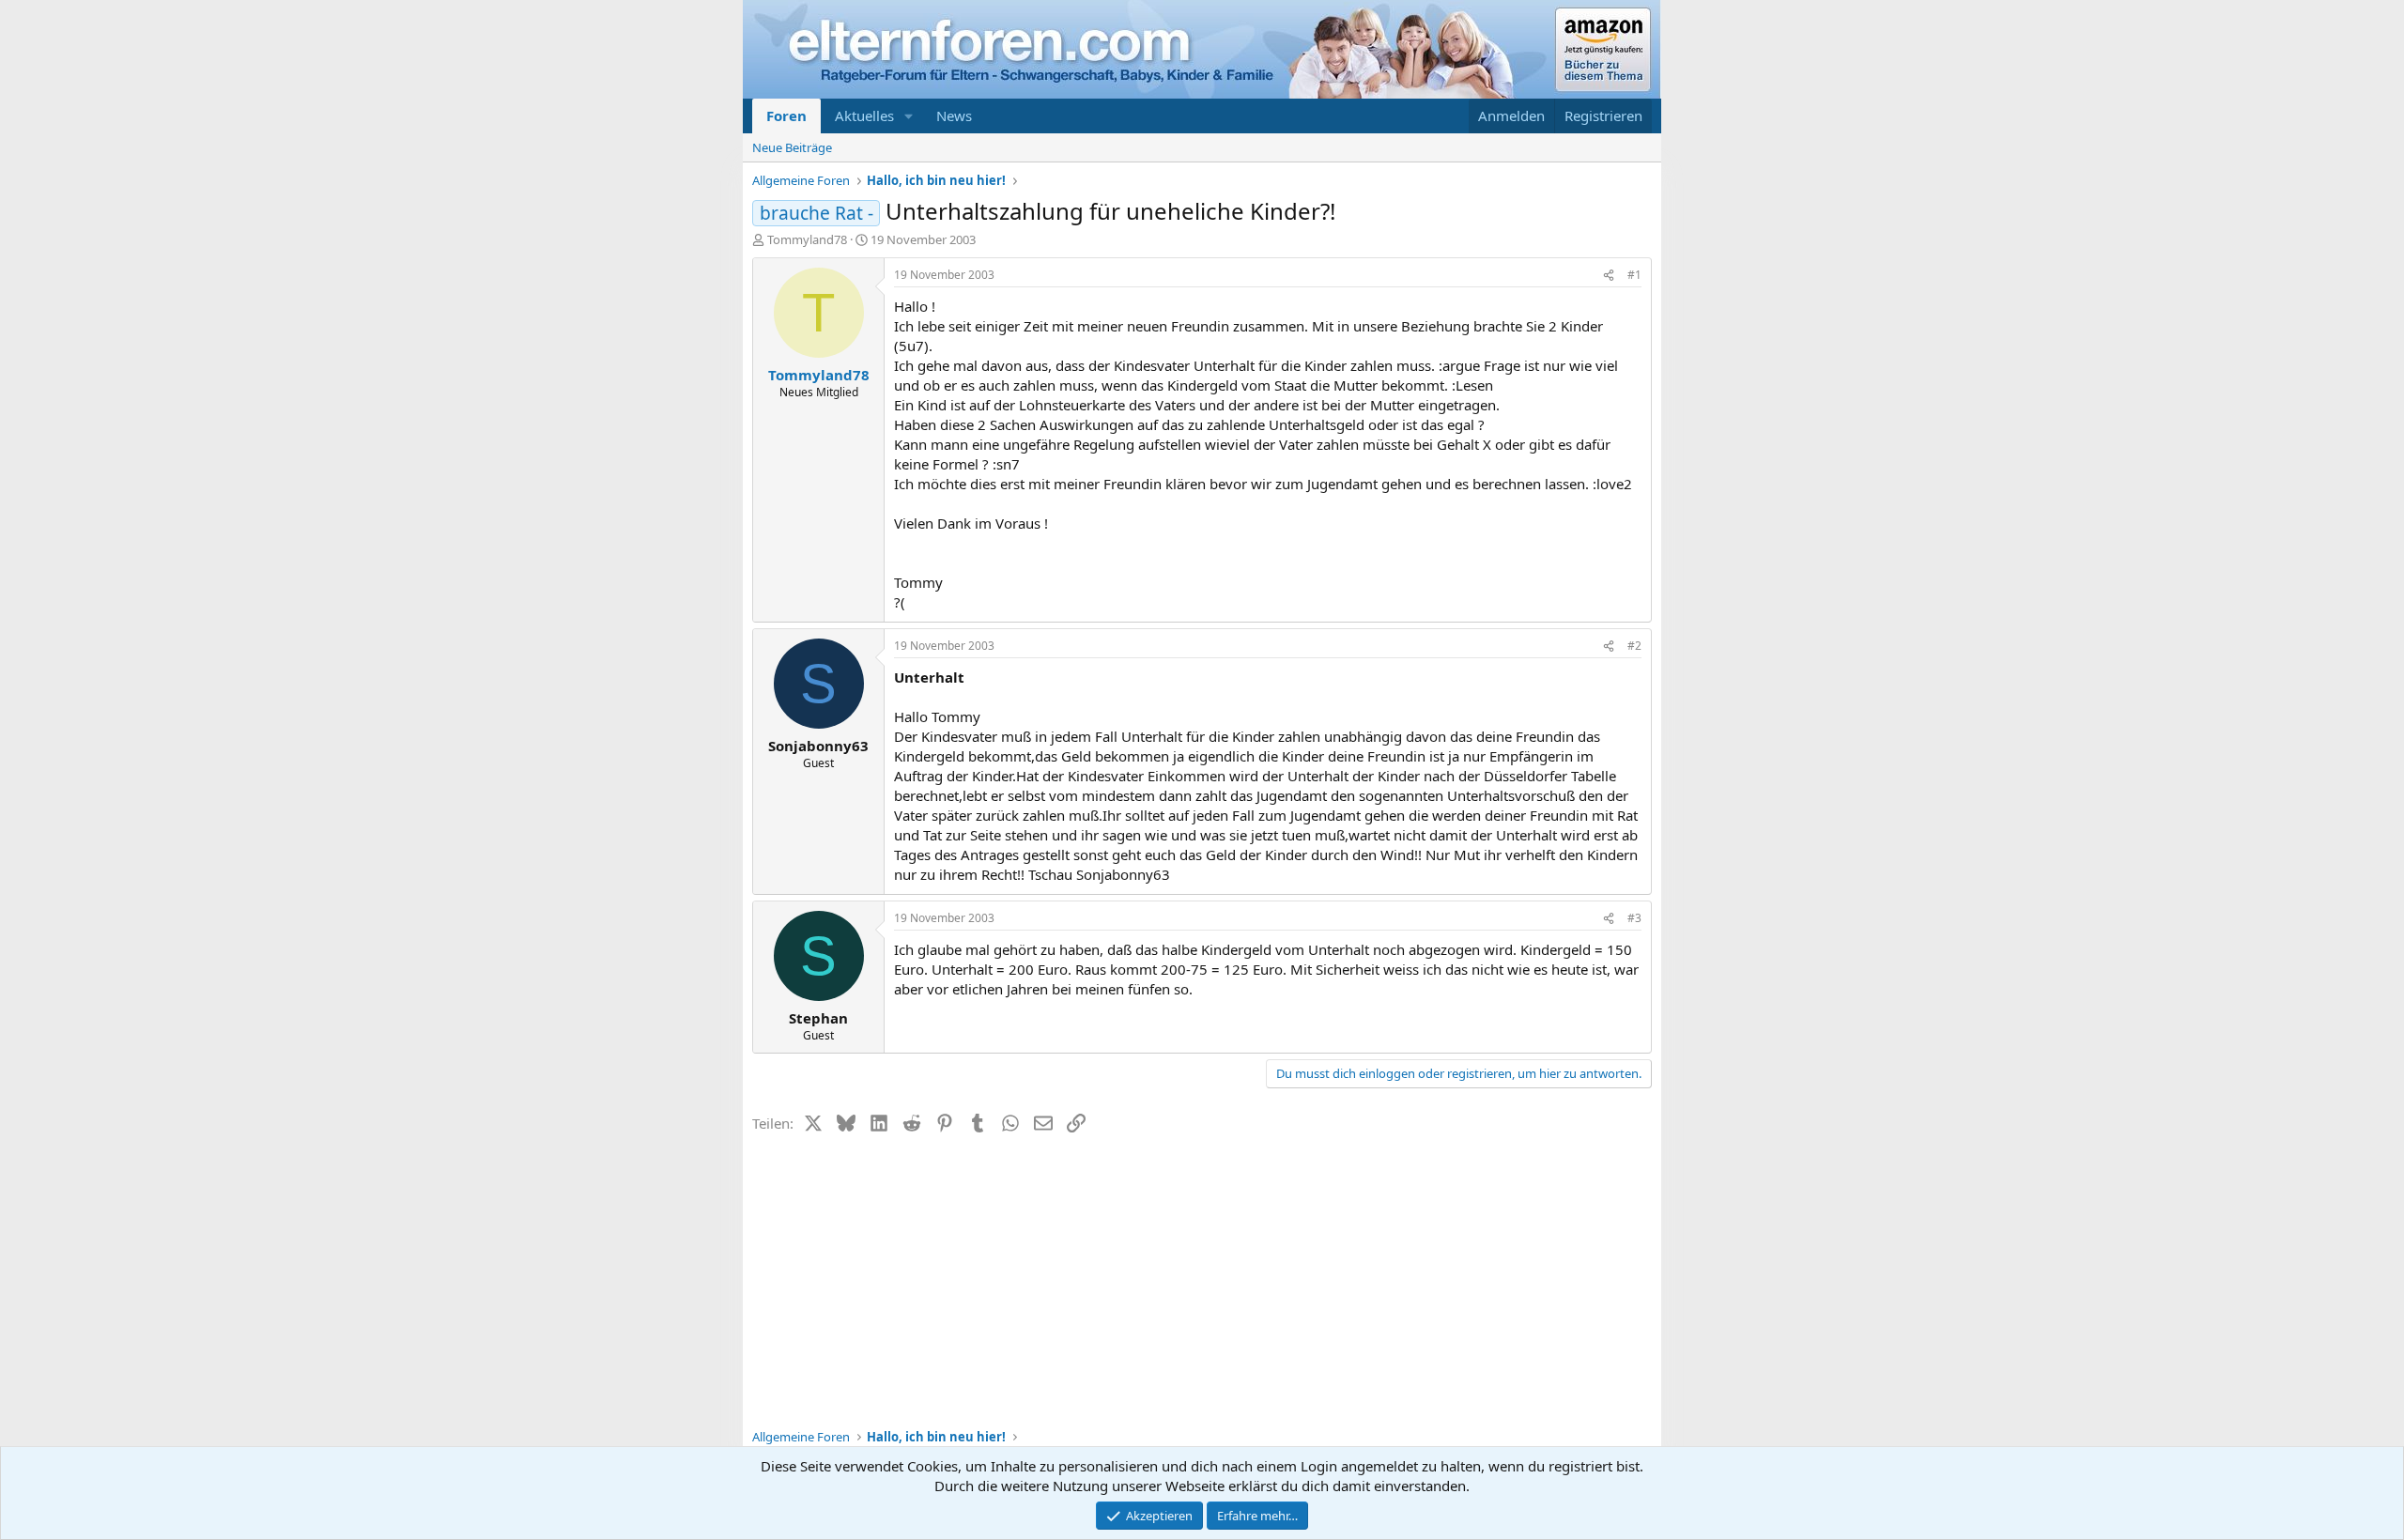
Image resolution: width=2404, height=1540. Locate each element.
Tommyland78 (807, 239)
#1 (1634, 275)
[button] (909, 116)
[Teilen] (1609, 276)
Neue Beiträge (792, 147)
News (954, 115)
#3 (1634, 918)
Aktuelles (864, 115)
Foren (786, 115)
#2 (1634, 646)
